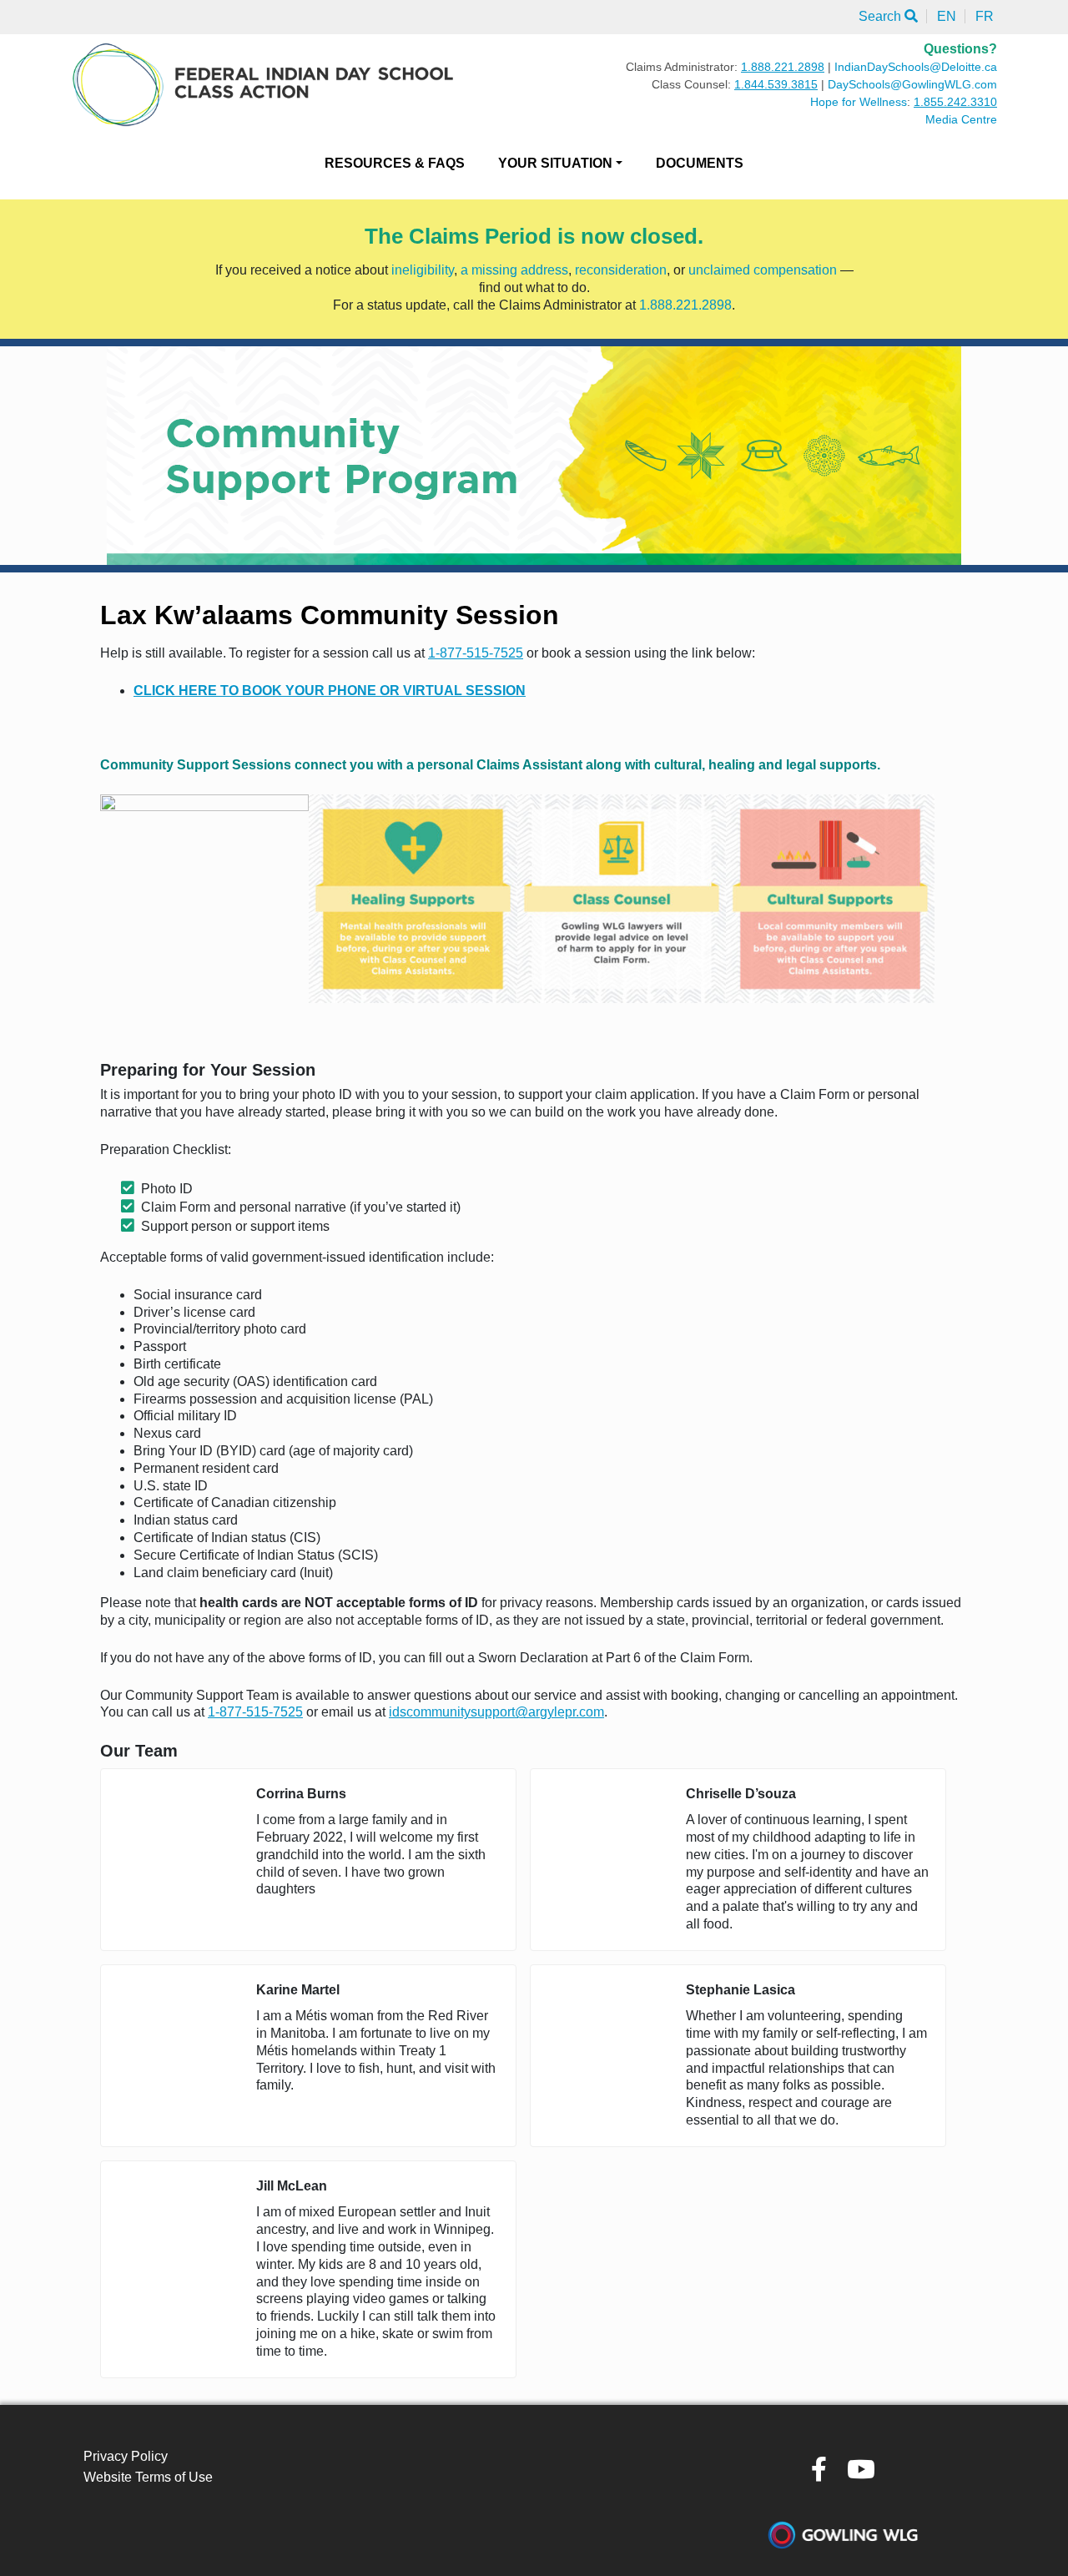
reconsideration (621, 270)
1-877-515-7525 (476, 653)
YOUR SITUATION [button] (555, 163)
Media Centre (961, 119)
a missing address (514, 270)
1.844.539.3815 (776, 84)
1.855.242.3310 (955, 102)
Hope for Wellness (859, 102)
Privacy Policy (126, 2456)
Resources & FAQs (395, 163)
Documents (700, 163)
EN (947, 16)
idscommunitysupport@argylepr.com (496, 1712)
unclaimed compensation (763, 270)
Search (882, 16)
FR (985, 16)
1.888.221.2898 (783, 67)
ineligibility (423, 270)
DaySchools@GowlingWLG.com (912, 84)
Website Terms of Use (148, 2477)
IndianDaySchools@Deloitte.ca (916, 67)
